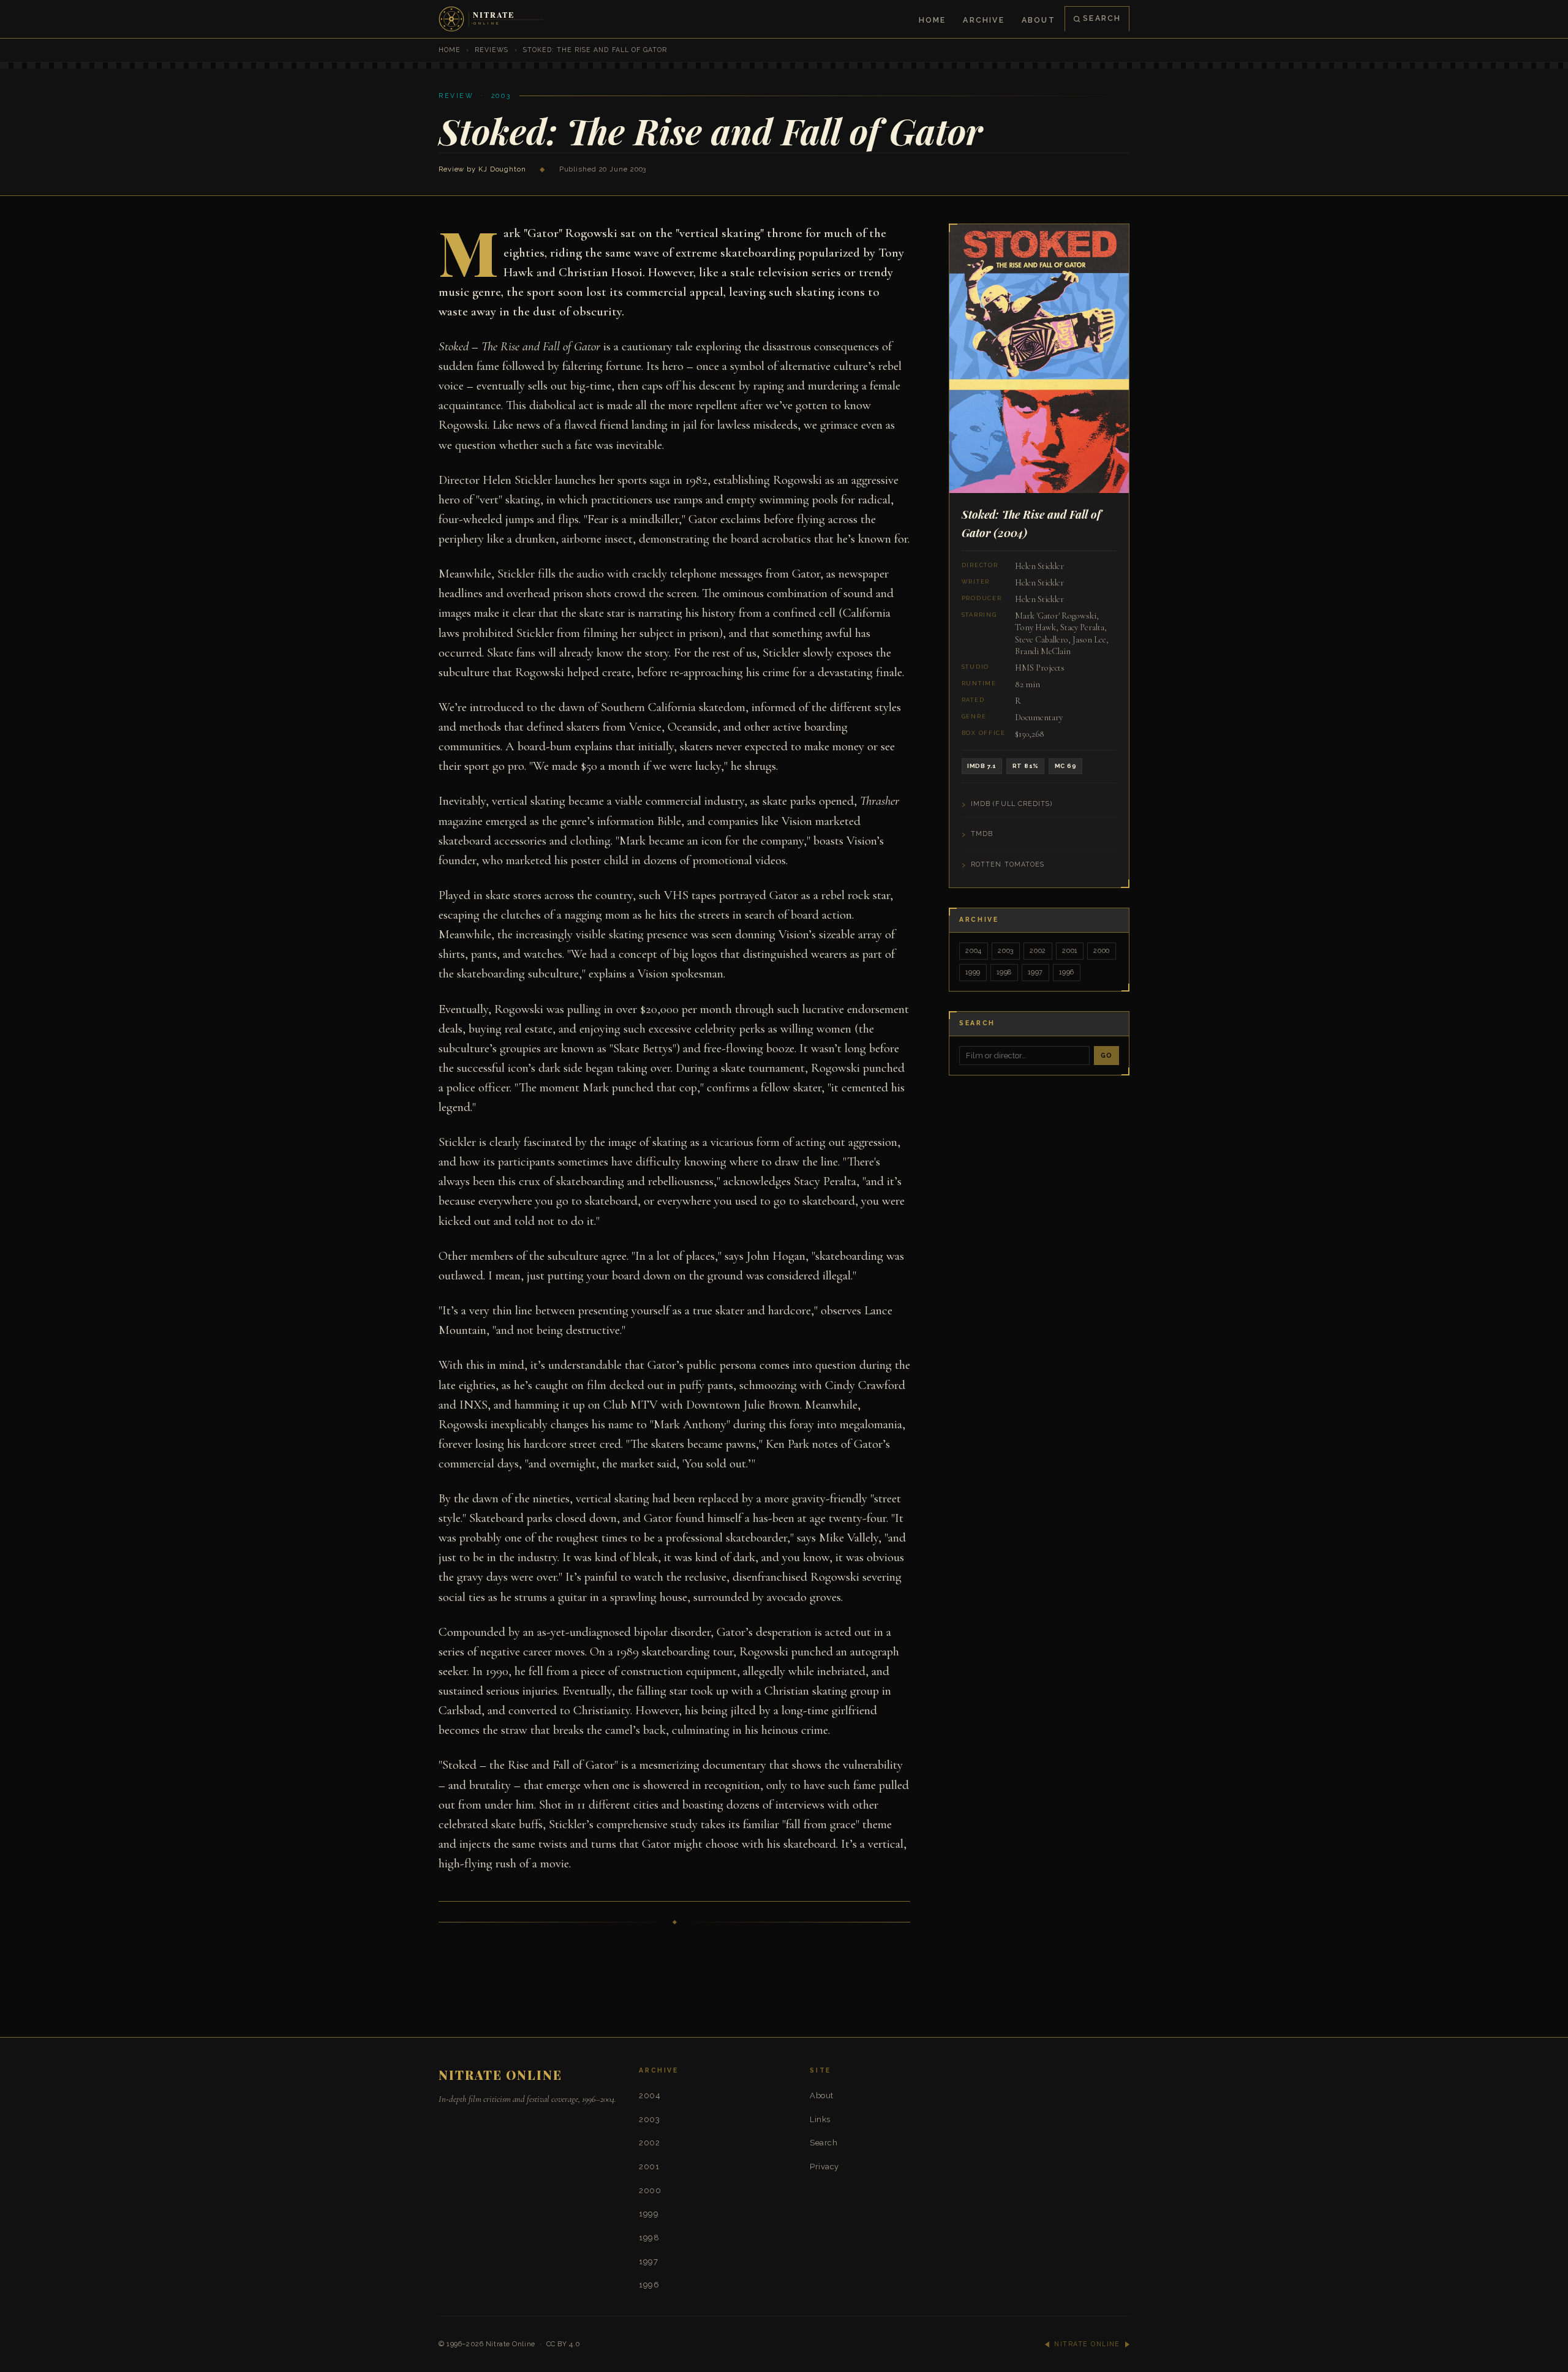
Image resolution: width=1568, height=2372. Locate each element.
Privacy (824, 2167)
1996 (1067, 972)
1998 (1004, 972)
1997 (1035, 972)
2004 (974, 951)
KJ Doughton (502, 169)
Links (820, 2119)
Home (933, 20)
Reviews (492, 50)
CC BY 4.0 (563, 2344)
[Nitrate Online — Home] (492, 19)
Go (1106, 1055)
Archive (983, 20)
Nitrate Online (511, 2344)
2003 (1006, 951)
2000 (1102, 951)
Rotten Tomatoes (1008, 864)
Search (1102, 18)
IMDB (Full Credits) (1012, 804)
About (1038, 20)
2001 (1070, 951)
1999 (973, 972)
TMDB (982, 834)
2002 (1038, 951)
